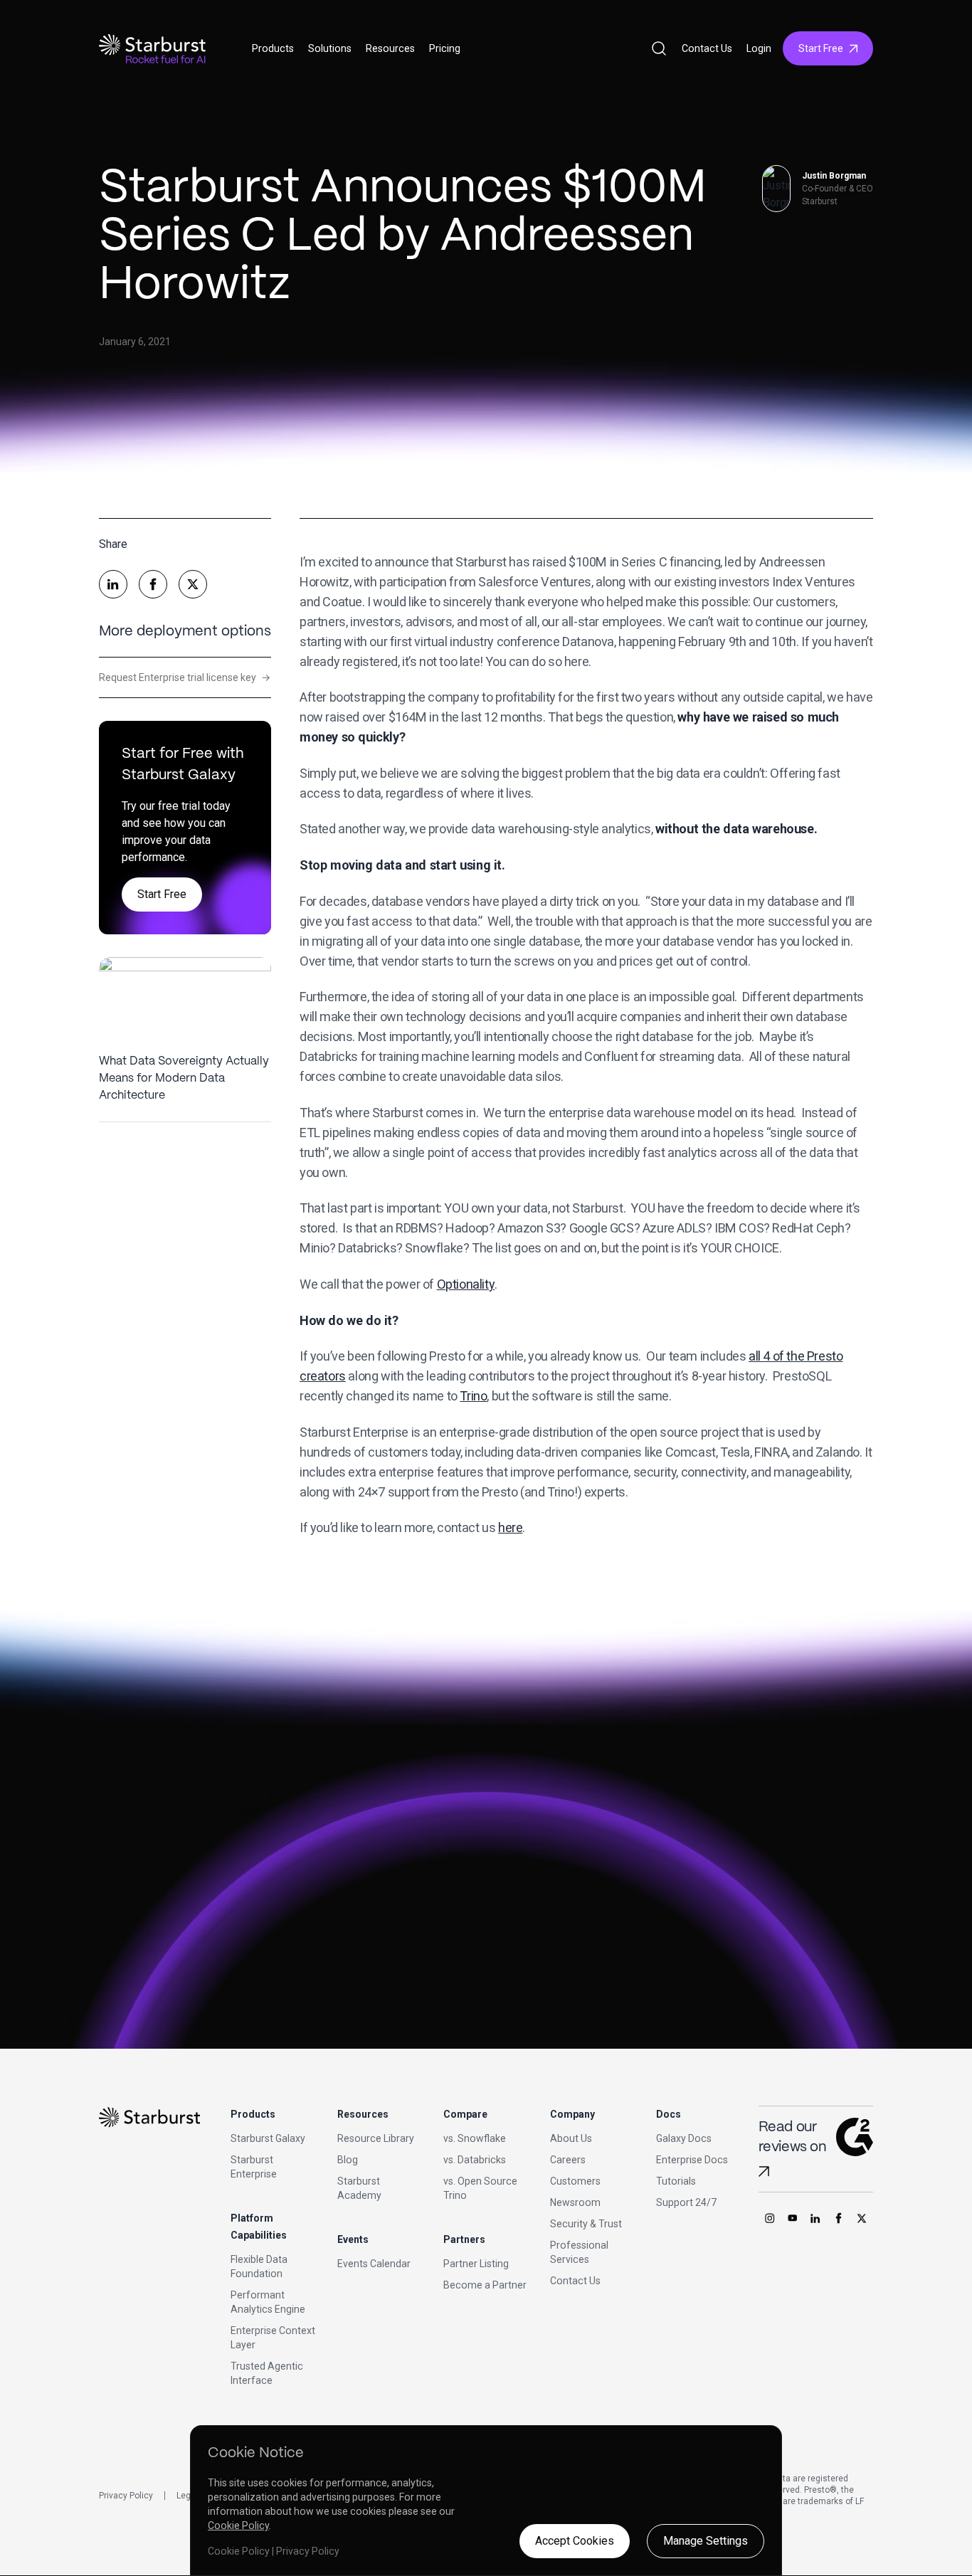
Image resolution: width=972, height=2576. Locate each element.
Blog (348, 2160)
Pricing (445, 48)
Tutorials (676, 2181)
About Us (571, 2138)
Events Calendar (374, 2264)
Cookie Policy (238, 2525)
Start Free (821, 48)
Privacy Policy (126, 2496)
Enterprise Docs (692, 2160)
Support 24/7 (686, 2202)
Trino (473, 1396)
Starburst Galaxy (268, 2138)
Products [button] (273, 48)
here (510, 1527)
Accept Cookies (575, 2541)
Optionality (466, 1284)
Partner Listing (476, 2264)
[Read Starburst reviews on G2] (764, 2171)
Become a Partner (485, 2285)
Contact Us (707, 48)
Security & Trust (586, 2224)
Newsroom (575, 2202)
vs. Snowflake (475, 2138)
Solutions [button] (330, 48)
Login (759, 48)
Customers (575, 2181)
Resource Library (376, 2138)
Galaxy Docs (684, 2138)
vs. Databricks (475, 2160)
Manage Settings (706, 2541)
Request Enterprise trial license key (185, 677)
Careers (568, 2160)
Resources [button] (390, 48)
